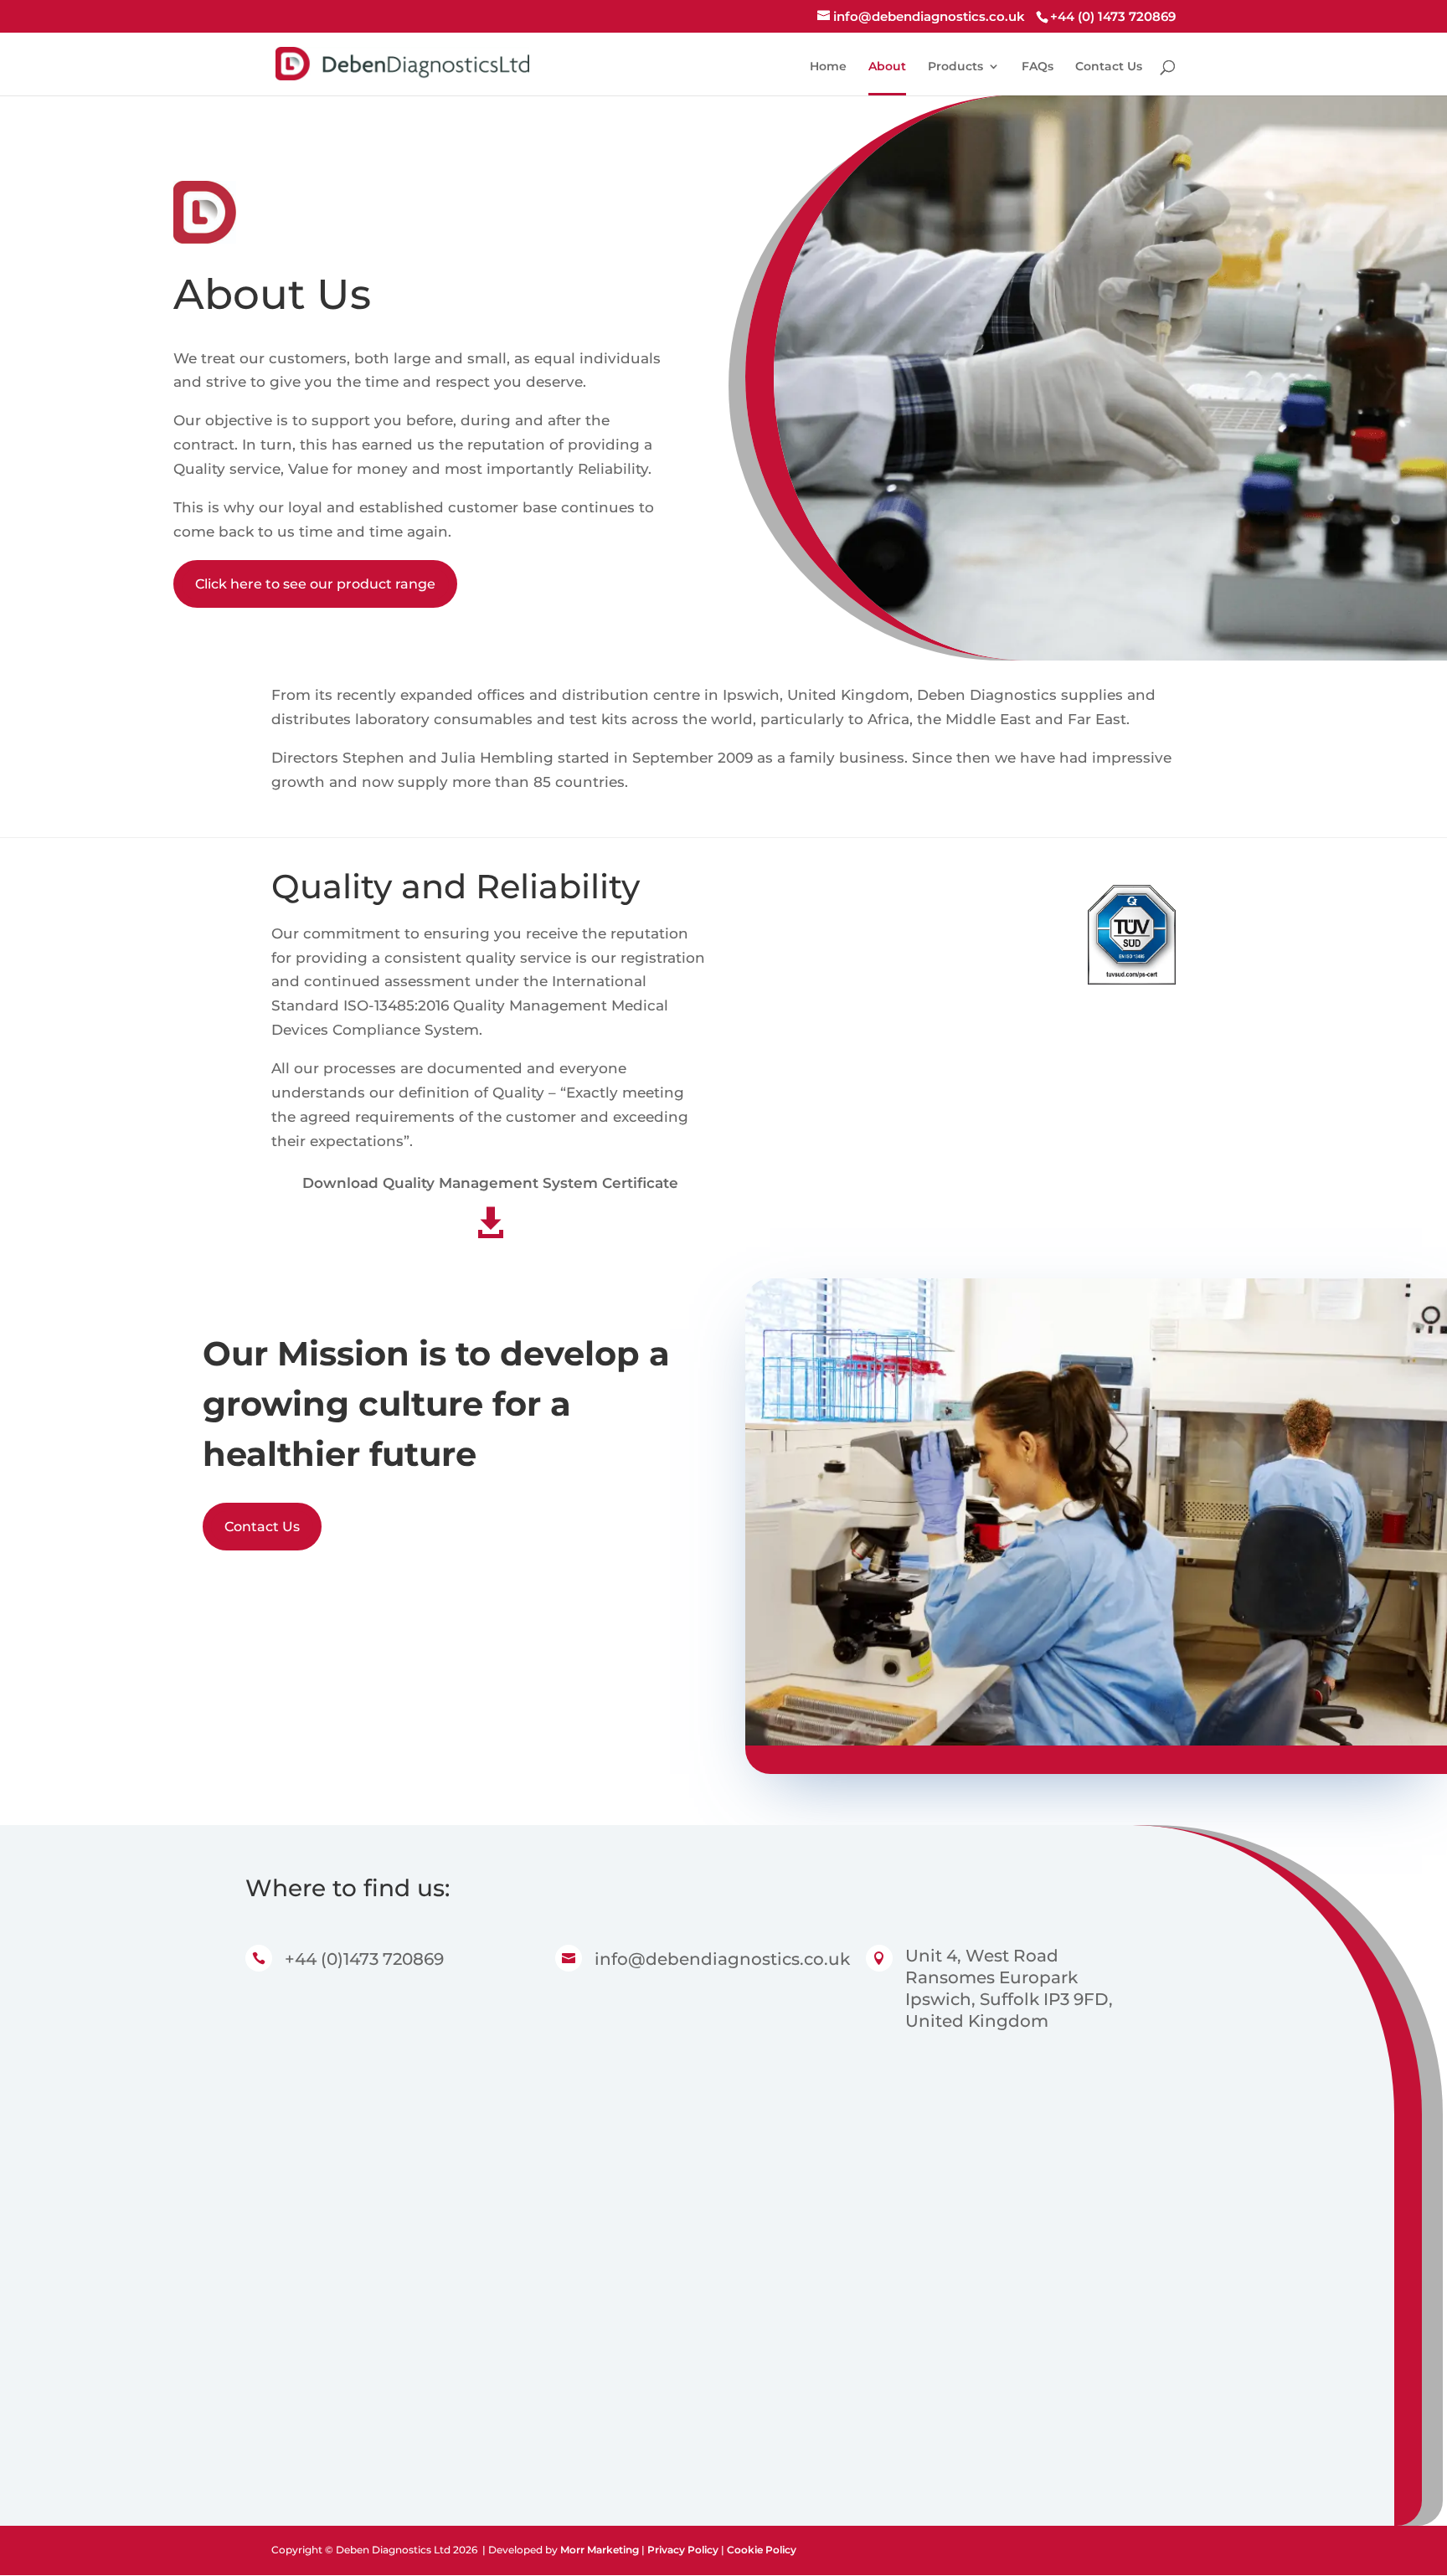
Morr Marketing (600, 2550)
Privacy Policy (683, 2550)
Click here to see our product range (315, 584)
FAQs (1038, 67)
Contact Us (1109, 67)
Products (955, 67)
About (887, 67)
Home (828, 67)
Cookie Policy (762, 2550)
